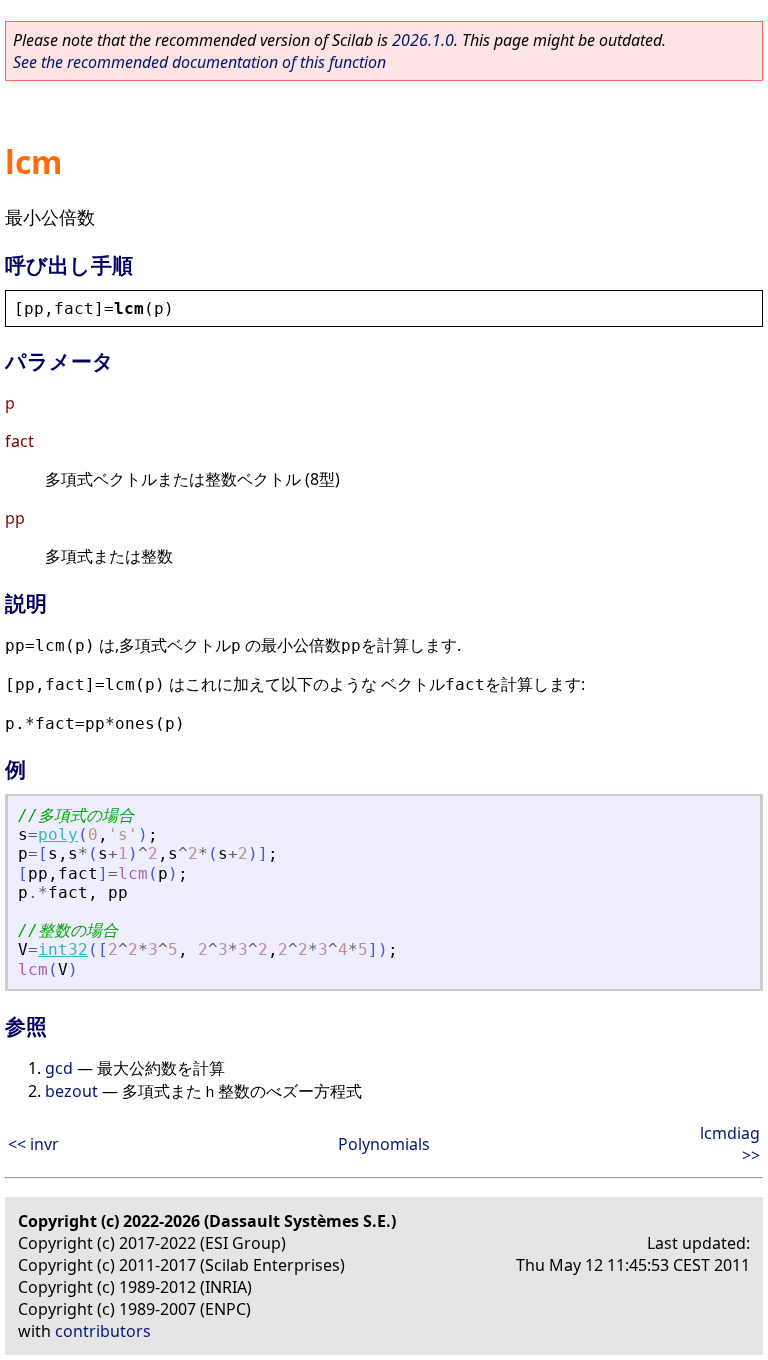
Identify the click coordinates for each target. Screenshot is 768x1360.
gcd (59, 1068)
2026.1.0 (423, 40)
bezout (71, 1091)
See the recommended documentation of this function (199, 62)
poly (58, 834)
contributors (103, 1331)
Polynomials (384, 1144)
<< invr (33, 1144)
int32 (63, 949)
